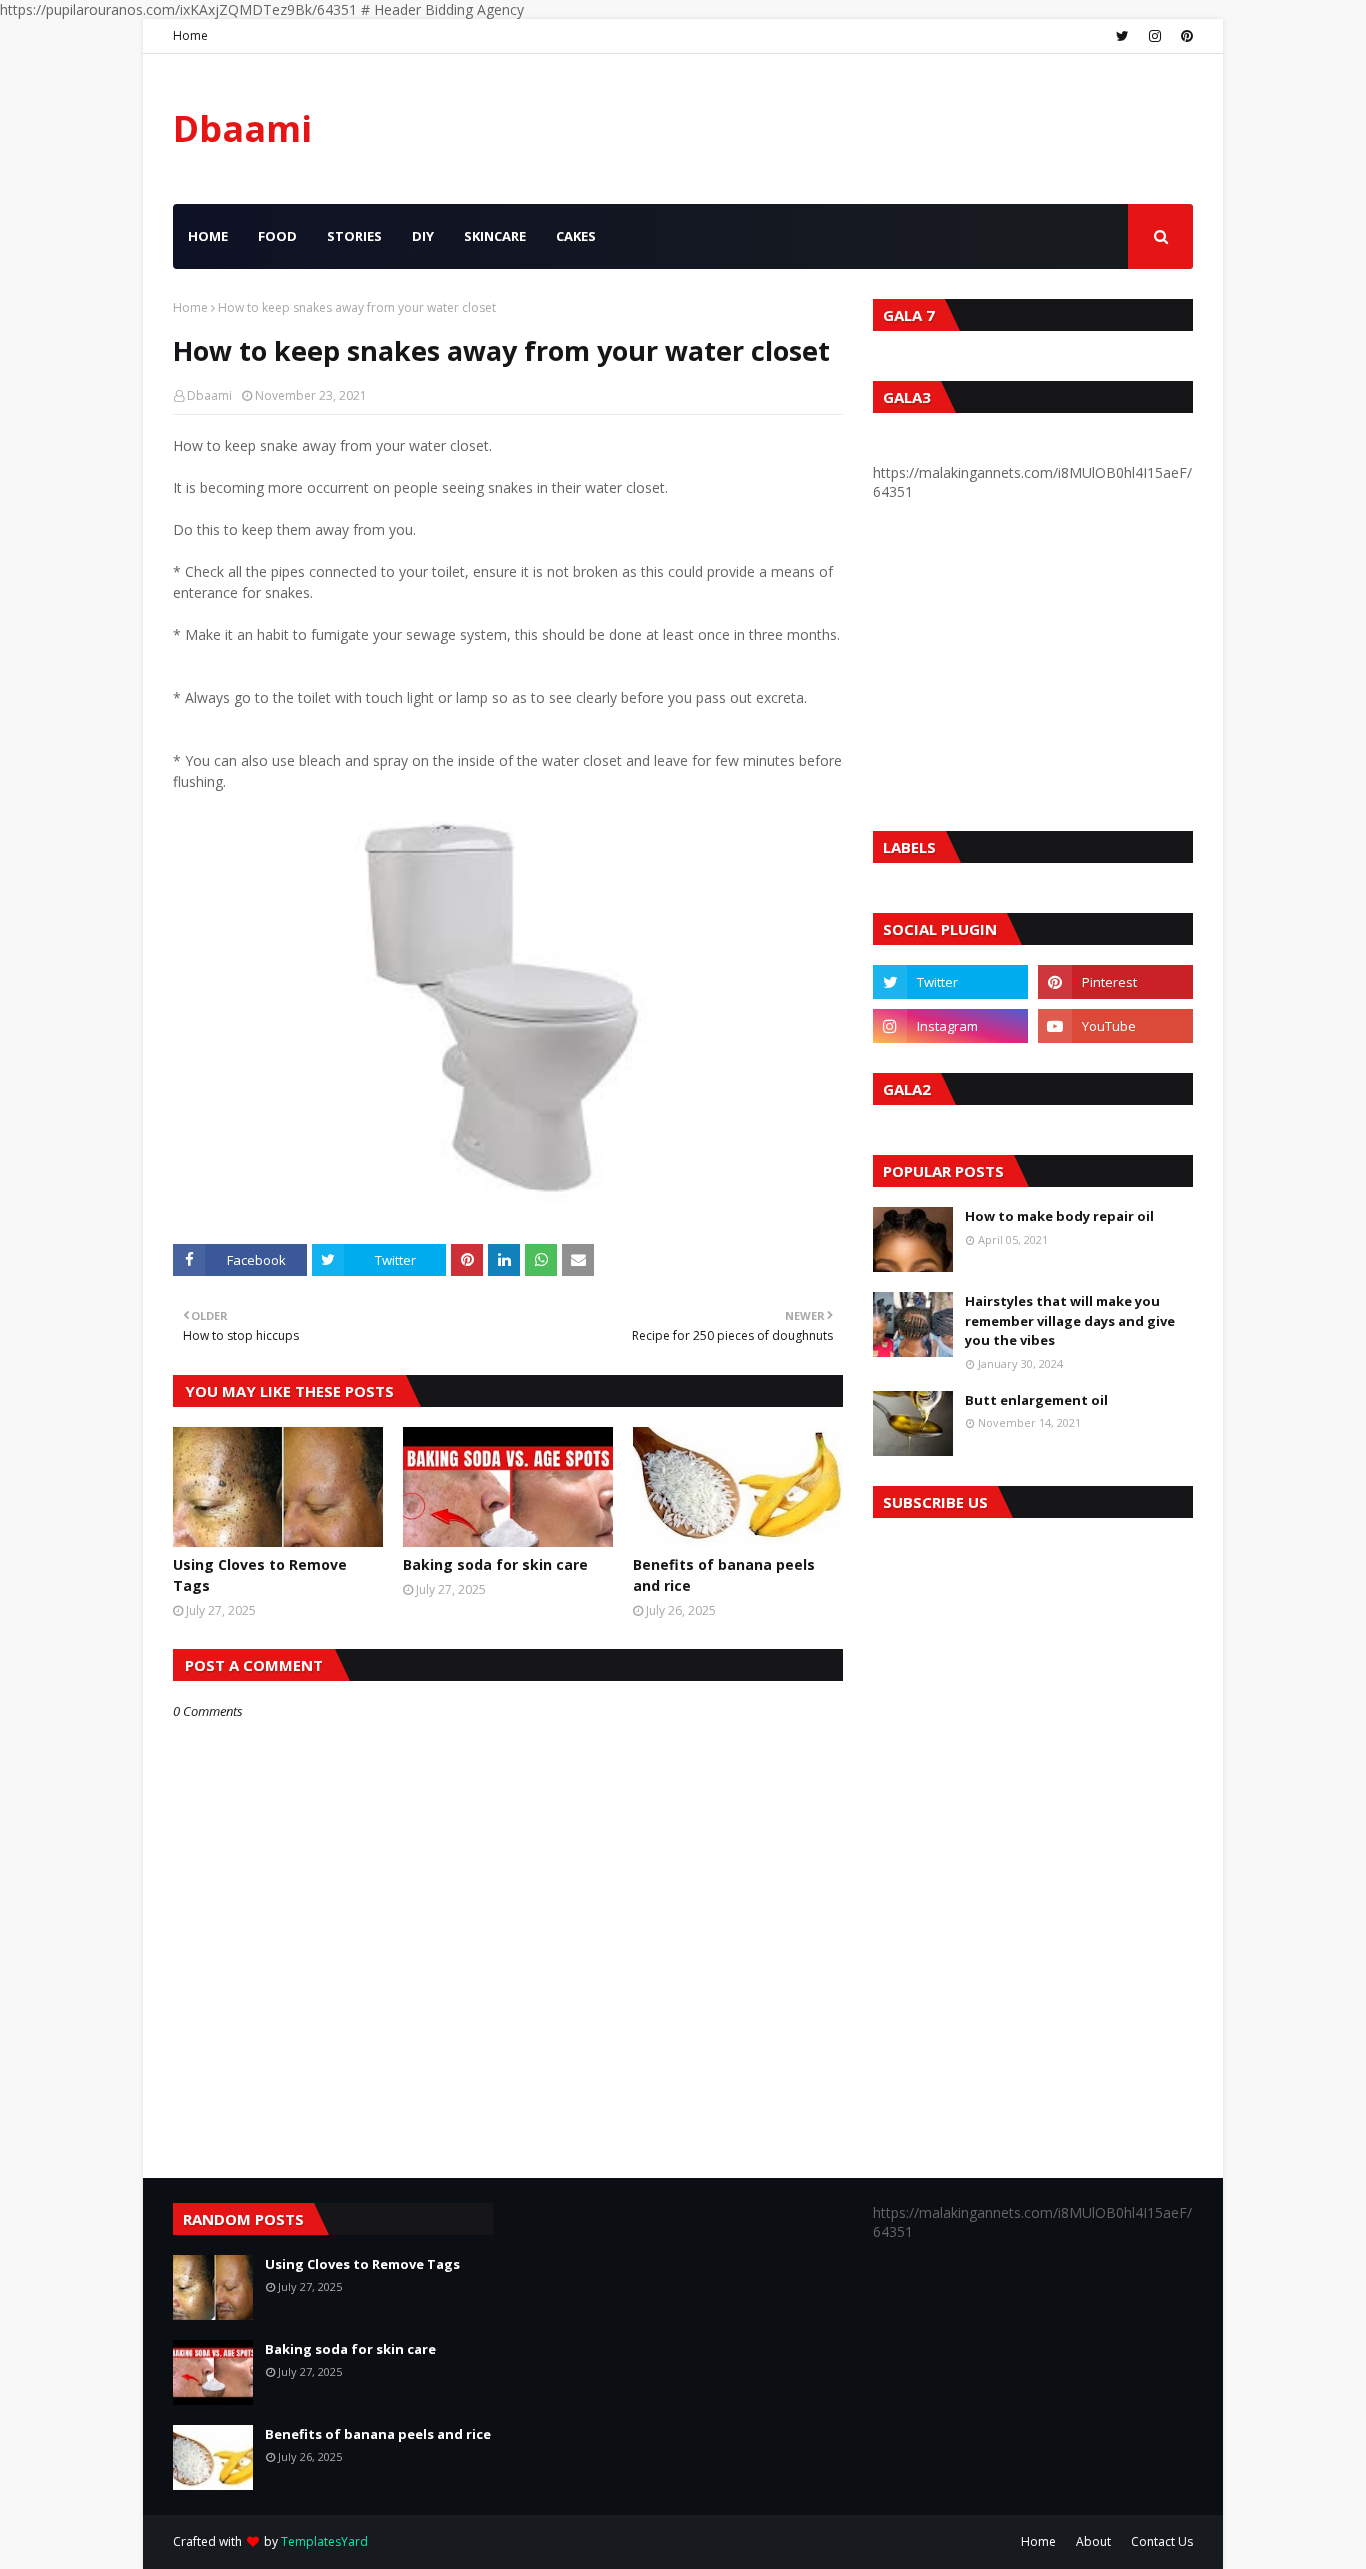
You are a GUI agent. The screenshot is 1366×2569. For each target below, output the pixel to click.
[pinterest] (1184, 36)
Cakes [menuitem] (576, 236)
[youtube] (1115, 1026)
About (1093, 2541)
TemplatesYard (324, 2541)
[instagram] (1155, 36)
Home (190, 35)
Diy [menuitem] (423, 236)
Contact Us (1162, 2541)
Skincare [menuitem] (495, 236)
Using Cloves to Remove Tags (260, 1575)
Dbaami (242, 128)
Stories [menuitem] (354, 236)
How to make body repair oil (1059, 1216)
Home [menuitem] (208, 236)
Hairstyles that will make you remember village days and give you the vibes (1070, 1320)
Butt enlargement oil (1036, 1400)
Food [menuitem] (277, 236)
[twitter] (1122, 36)
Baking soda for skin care (495, 1564)
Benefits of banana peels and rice (724, 1575)
